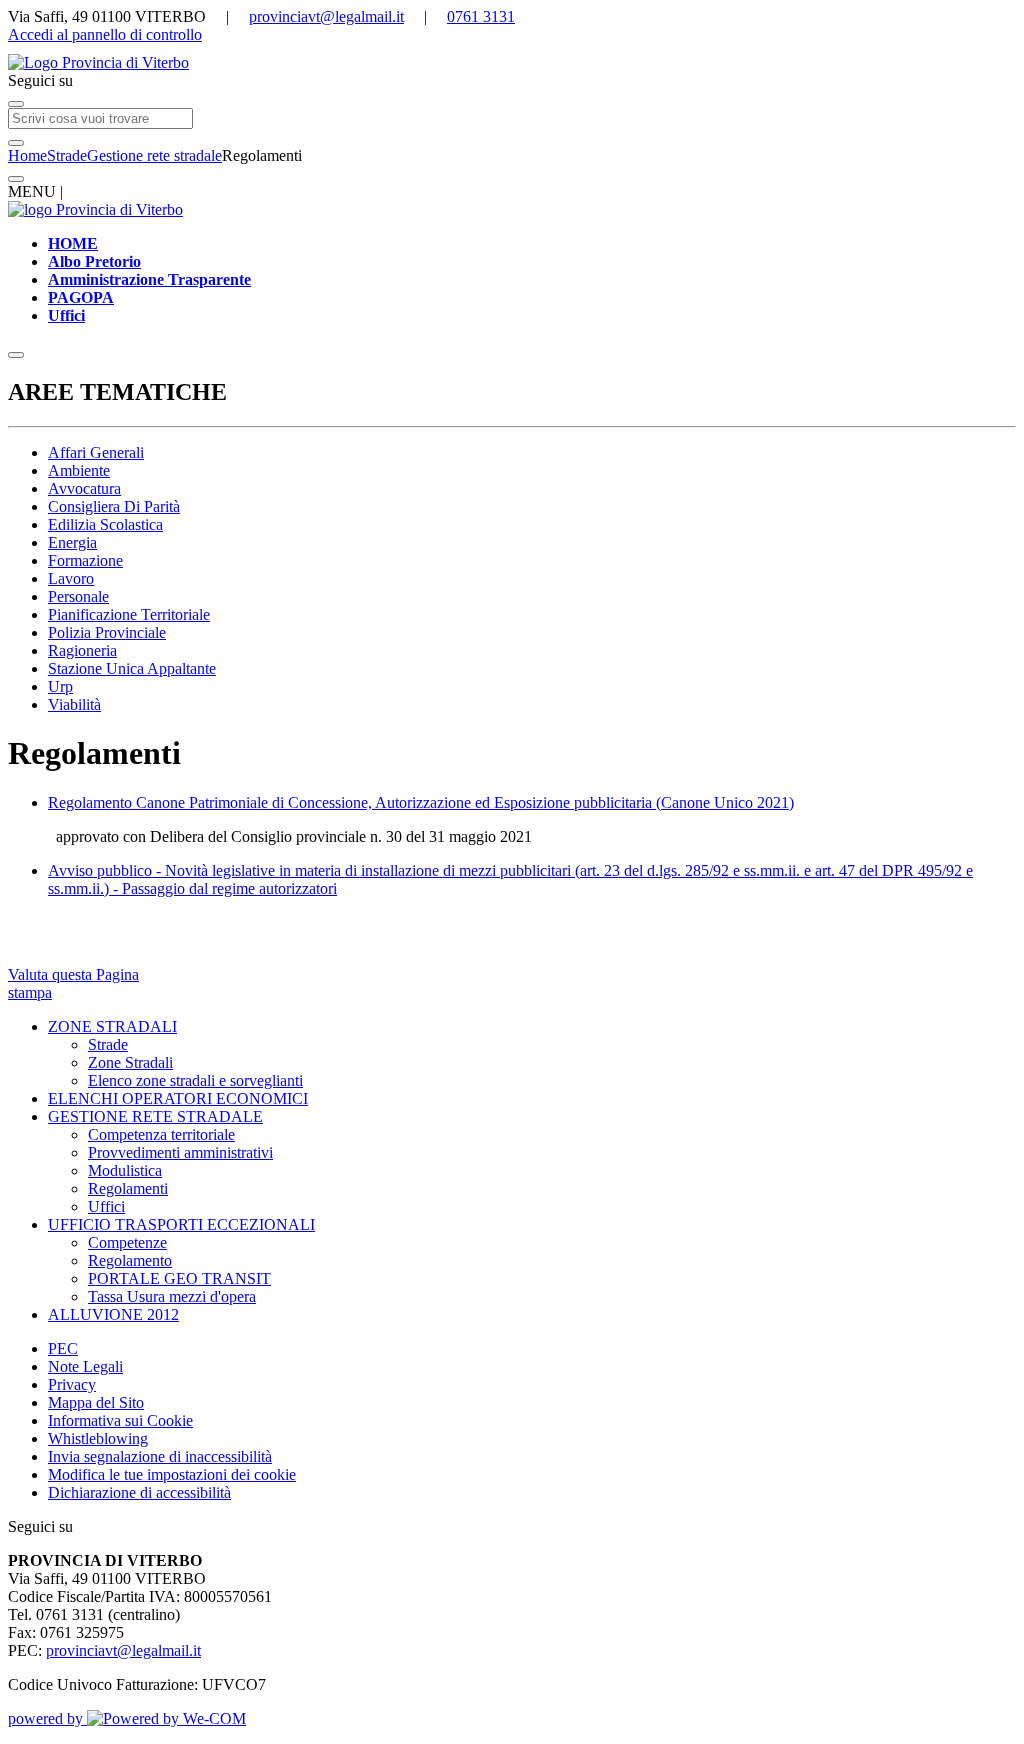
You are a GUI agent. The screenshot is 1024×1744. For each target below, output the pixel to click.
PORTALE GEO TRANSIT (179, 1278)
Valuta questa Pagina (73, 974)
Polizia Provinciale (107, 632)
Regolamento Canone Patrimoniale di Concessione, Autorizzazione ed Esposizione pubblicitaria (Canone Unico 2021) (421, 802)
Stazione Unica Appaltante (132, 668)
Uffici (106, 1206)
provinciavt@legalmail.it (326, 16)
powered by (47, 1718)
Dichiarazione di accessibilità (139, 1492)
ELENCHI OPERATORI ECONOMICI (178, 1098)
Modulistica (125, 1170)
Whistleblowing (98, 1438)
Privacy (72, 1384)
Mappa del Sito (96, 1402)
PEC (63, 1348)
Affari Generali (96, 452)
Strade (67, 155)
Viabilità (74, 704)
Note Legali (85, 1366)
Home (27, 155)
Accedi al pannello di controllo (105, 34)
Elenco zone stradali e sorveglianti (195, 1080)
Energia (72, 542)
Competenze (127, 1242)
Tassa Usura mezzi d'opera (172, 1296)
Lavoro (71, 578)
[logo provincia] (512, 63)
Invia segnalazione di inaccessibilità (160, 1456)
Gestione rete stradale (154, 155)
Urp (60, 686)
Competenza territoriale (161, 1134)
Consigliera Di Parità (114, 506)
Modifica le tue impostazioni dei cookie (172, 1474)
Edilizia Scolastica (105, 524)
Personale (78, 596)
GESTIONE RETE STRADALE (155, 1116)
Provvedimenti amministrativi (180, 1152)
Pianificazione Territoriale (129, 614)
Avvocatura (84, 488)
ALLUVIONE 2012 (113, 1314)
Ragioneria (82, 650)
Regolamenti (128, 1188)
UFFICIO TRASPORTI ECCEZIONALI (181, 1224)
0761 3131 (481, 16)
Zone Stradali (130, 1062)
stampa (30, 992)
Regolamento (130, 1260)
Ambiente (79, 470)
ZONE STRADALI (112, 1026)
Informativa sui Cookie (120, 1420)
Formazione (85, 560)
